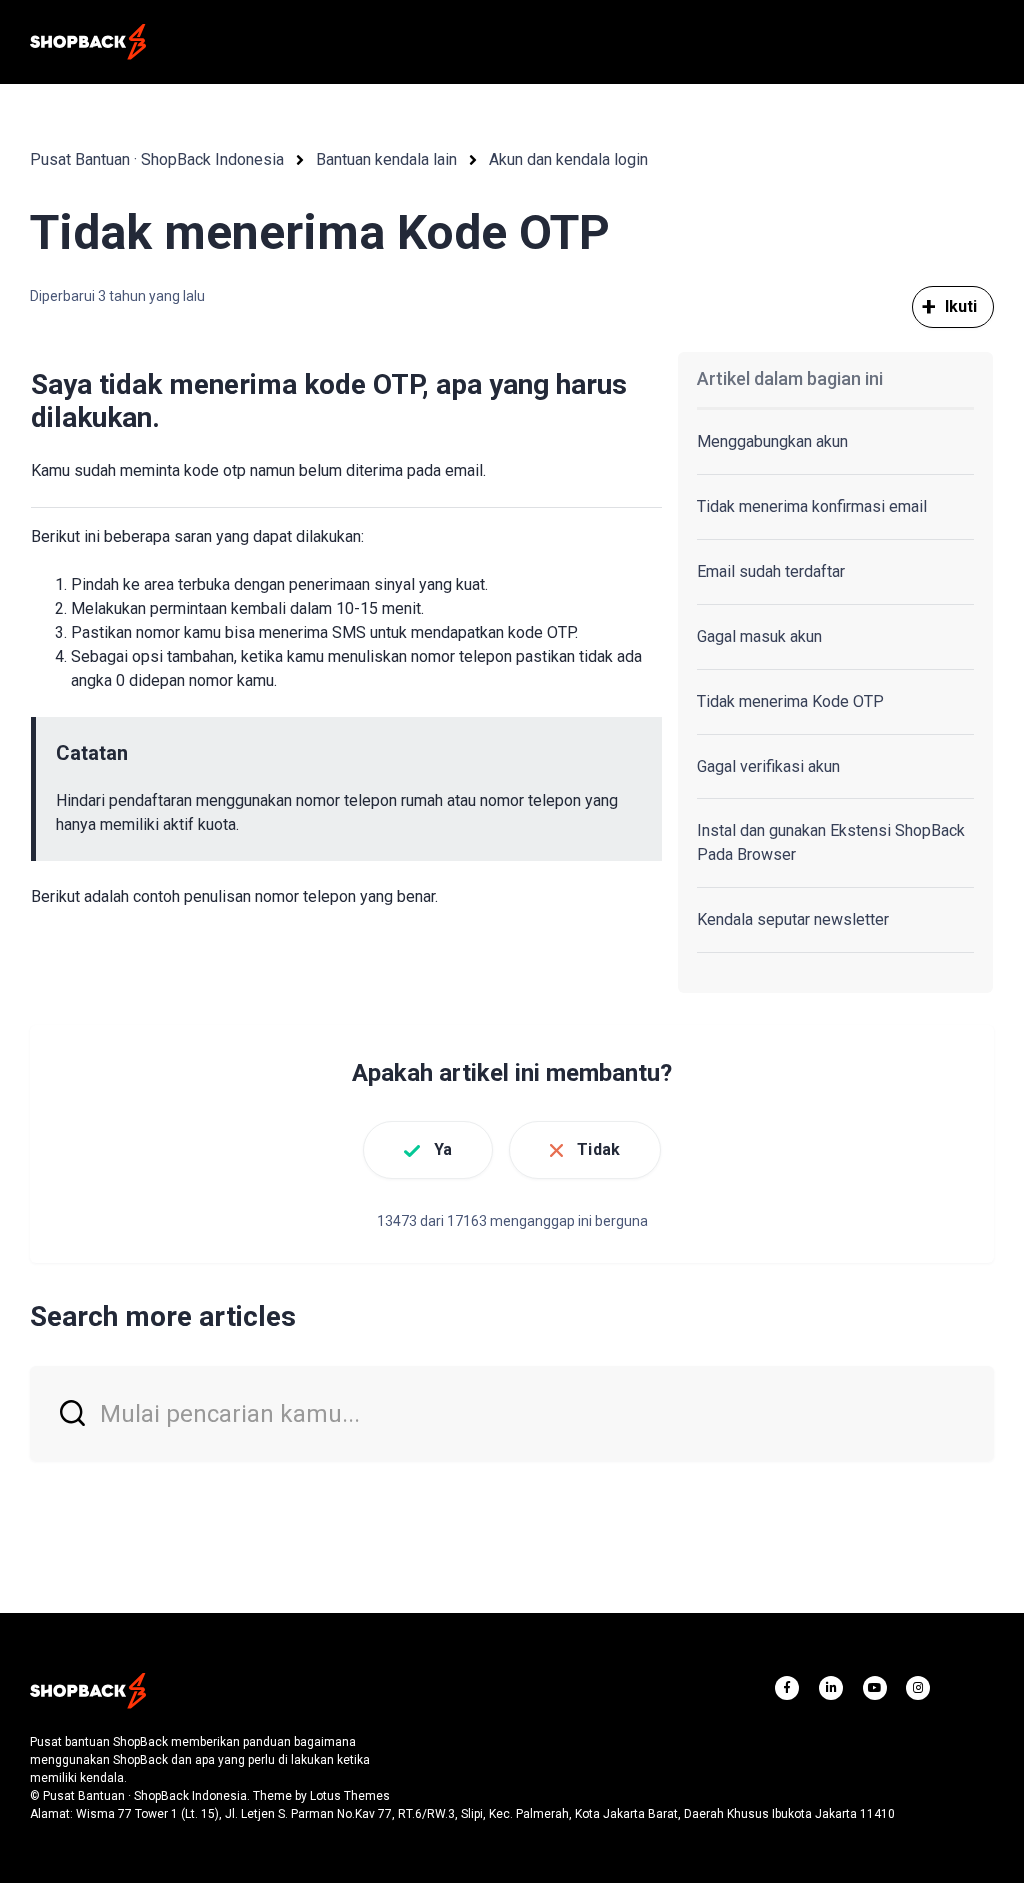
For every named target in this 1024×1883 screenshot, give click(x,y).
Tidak (598, 1149)
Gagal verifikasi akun (768, 766)
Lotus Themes (350, 1796)
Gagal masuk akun (759, 636)
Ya (443, 1149)
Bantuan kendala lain (386, 159)
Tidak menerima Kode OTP (790, 701)
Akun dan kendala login (568, 159)
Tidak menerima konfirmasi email (812, 506)
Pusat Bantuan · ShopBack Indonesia (157, 159)
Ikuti (961, 306)
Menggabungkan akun (772, 441)
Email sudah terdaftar (771, 571)
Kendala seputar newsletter (793, 919)
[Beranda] (88, 42)
